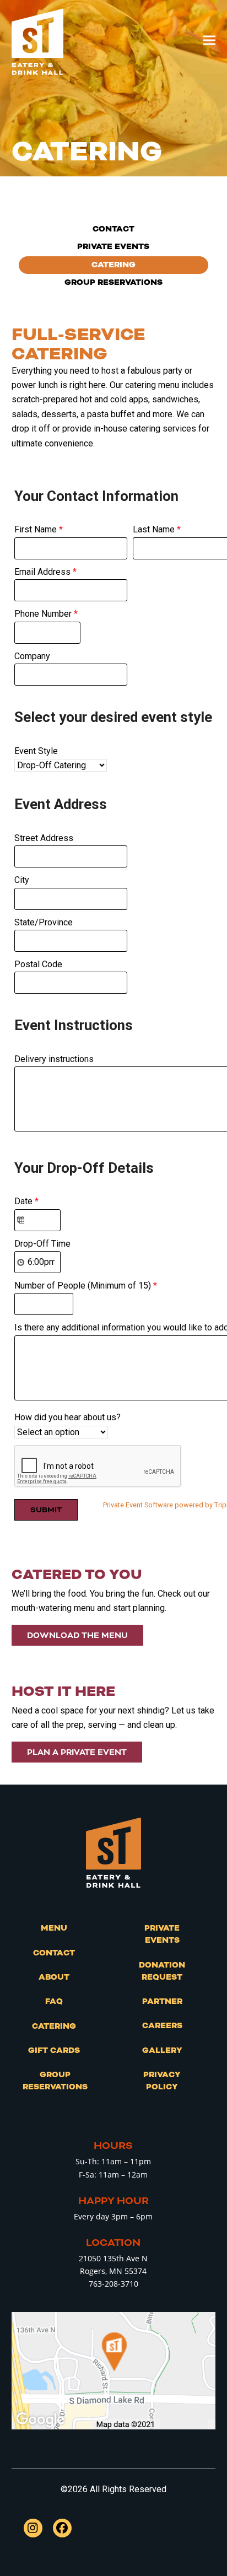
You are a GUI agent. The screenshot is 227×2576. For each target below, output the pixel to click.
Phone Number (46, 614)
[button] (209, 41)
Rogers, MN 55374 (113, 2271)
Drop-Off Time (42, 1244)
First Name (39, 529)
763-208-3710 (113, 2284)
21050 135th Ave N (113, 2258)
